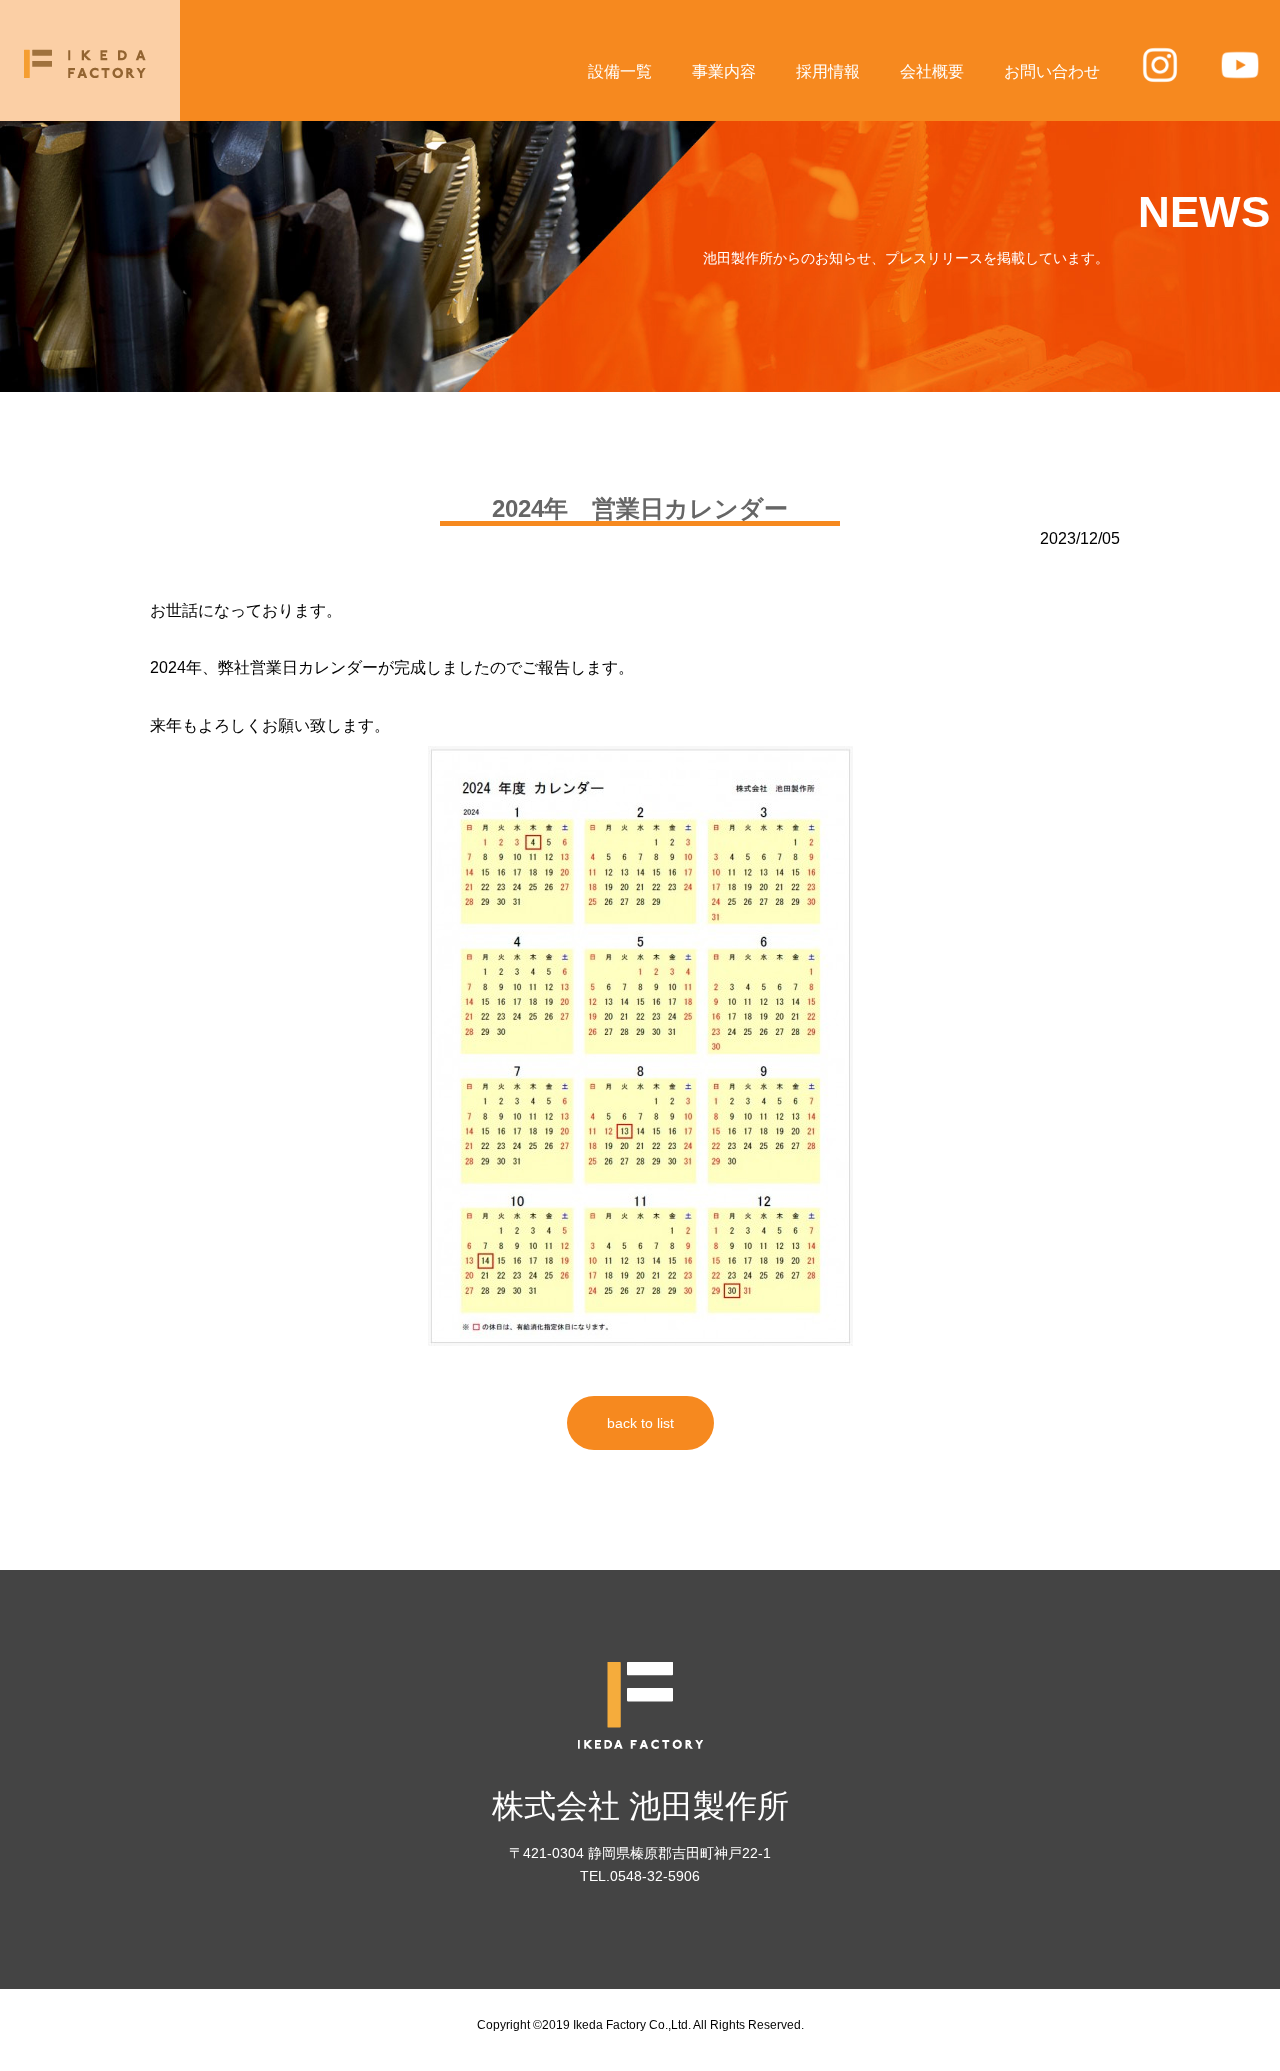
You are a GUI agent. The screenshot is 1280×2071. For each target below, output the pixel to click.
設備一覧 (620, 72)
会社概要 (932, 72)
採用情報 (828, 72)
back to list (640, 1423)
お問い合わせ (1052, 72)
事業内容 (724, 72)
